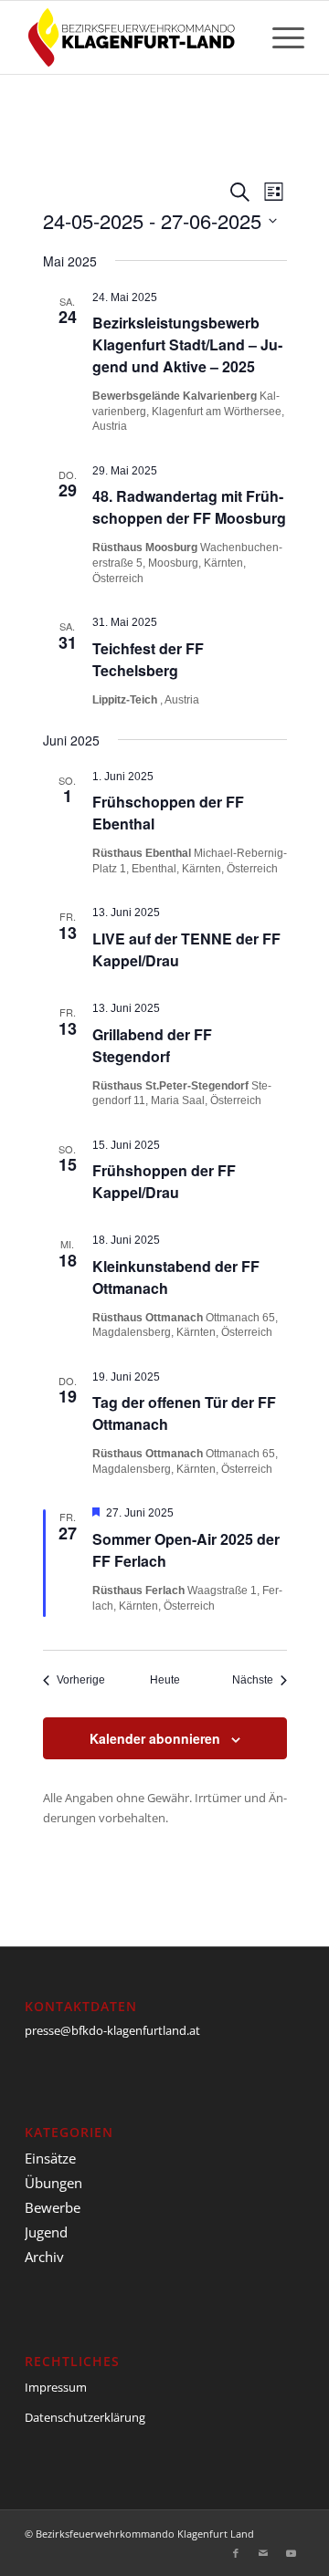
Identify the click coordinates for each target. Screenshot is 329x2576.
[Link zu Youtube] (291, 2553)
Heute (165, 1680)
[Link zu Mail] (263, 2553)
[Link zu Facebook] (236, 2553)
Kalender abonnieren (155, 1738)
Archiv (44, 2257)
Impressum (56, 2387)
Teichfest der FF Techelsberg (148, 659)
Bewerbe (53, 2207)
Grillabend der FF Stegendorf (152, 1045)
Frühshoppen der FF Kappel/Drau (164, 1181)
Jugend (46, 2232)
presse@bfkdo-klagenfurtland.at (112, 2030)
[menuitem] (279, 37)
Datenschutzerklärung (85, 2417)
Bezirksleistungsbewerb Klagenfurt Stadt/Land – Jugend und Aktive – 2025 (187, 344)
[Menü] (279, 37)
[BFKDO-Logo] (137, 37)
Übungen (53, 2183)
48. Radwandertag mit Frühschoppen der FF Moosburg (189, 507)
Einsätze (50, 2158)
